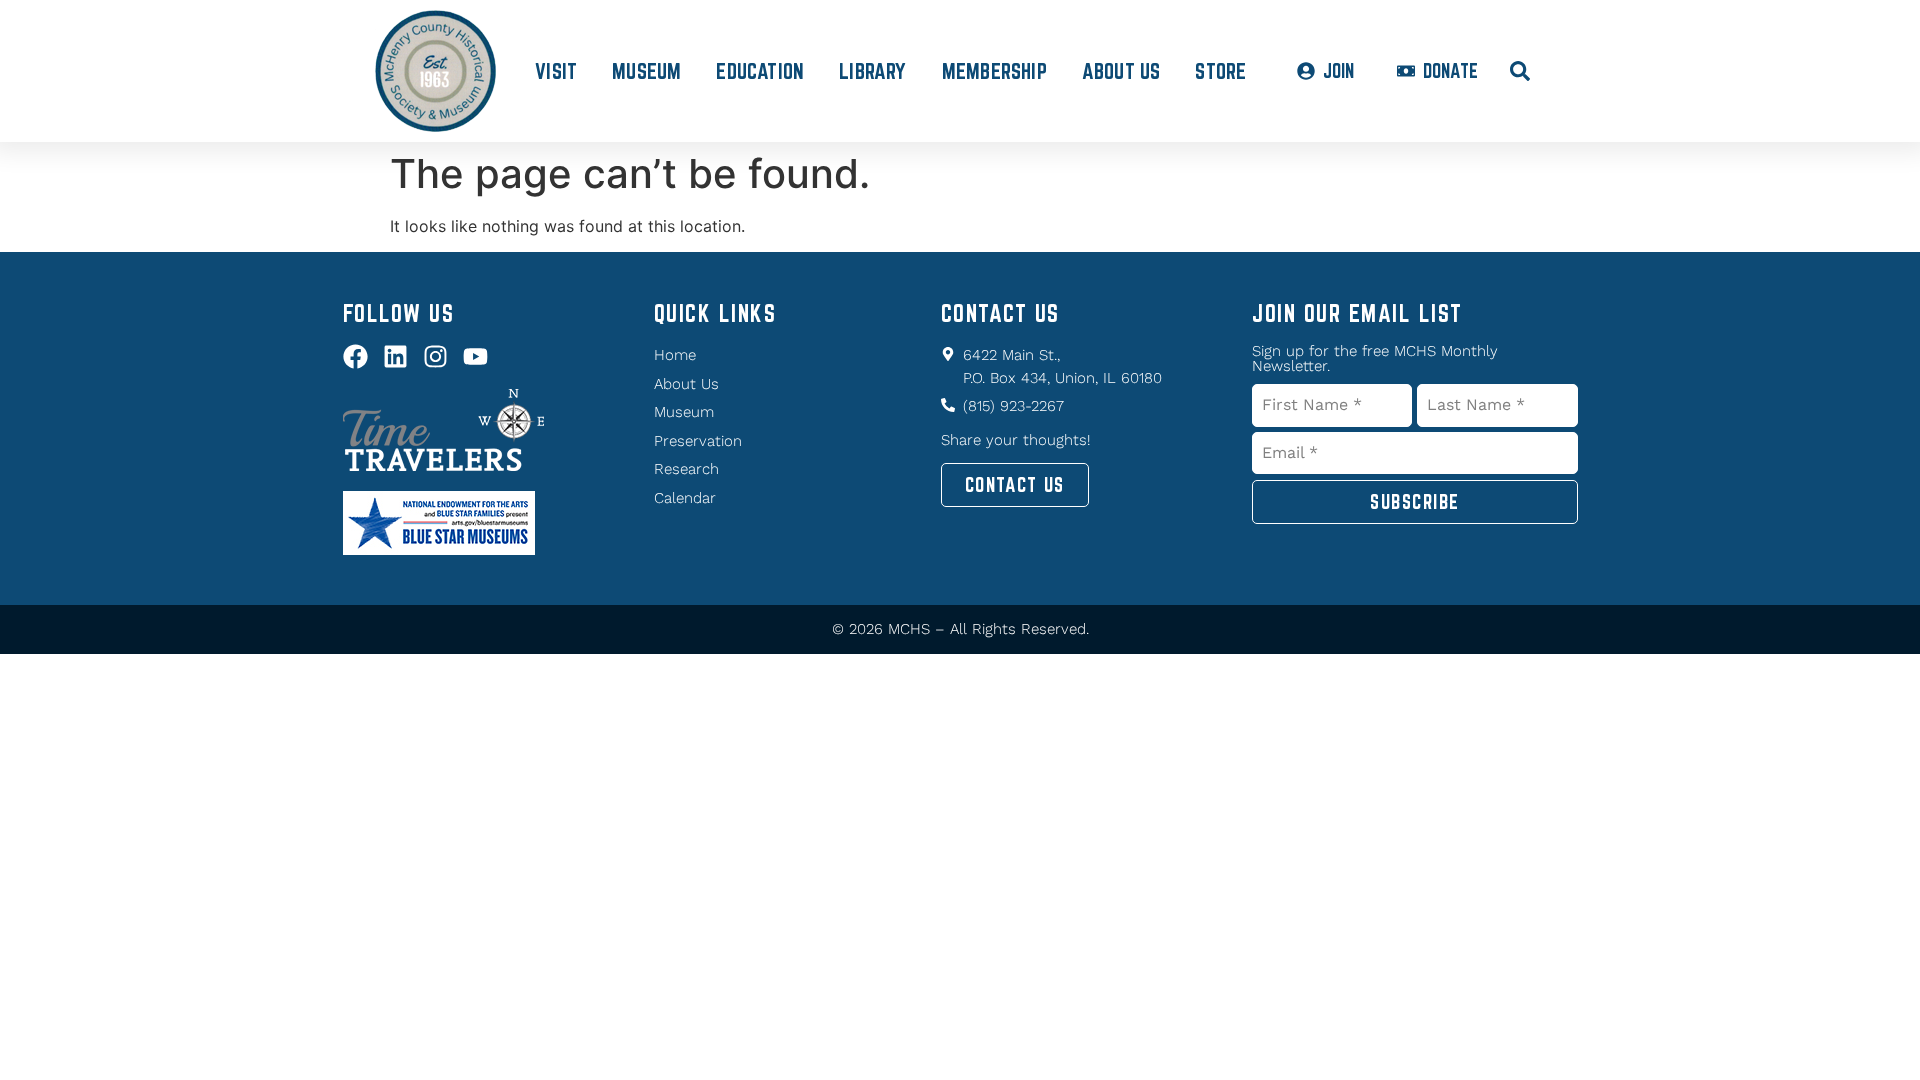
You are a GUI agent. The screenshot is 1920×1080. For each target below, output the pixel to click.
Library (872, 71)
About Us (1121, 71)
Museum (646, 71)
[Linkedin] (395, 356)
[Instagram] (435, 356)
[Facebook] (355, 356)
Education (760, 71)
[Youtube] (475, 356)
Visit (556, 71)
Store (1220, 71)
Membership (994, 71)
